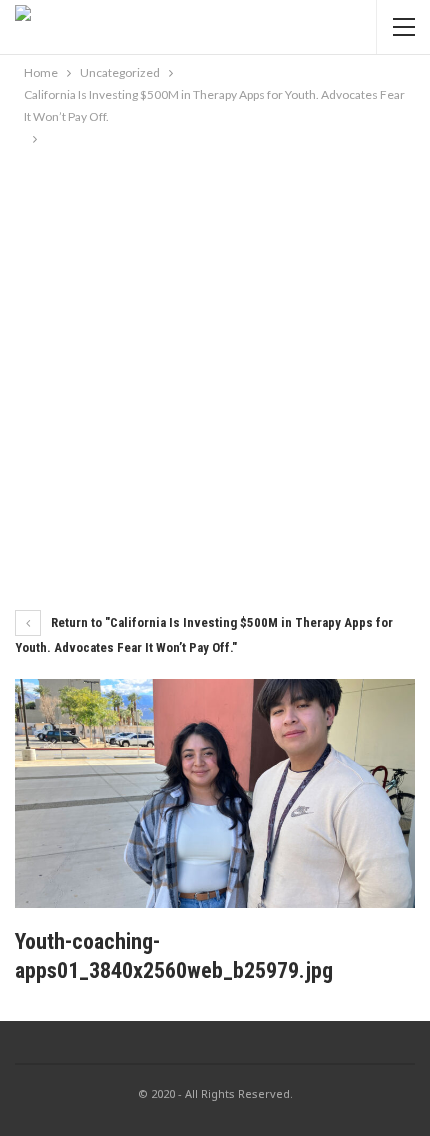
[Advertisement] (215, 375)
